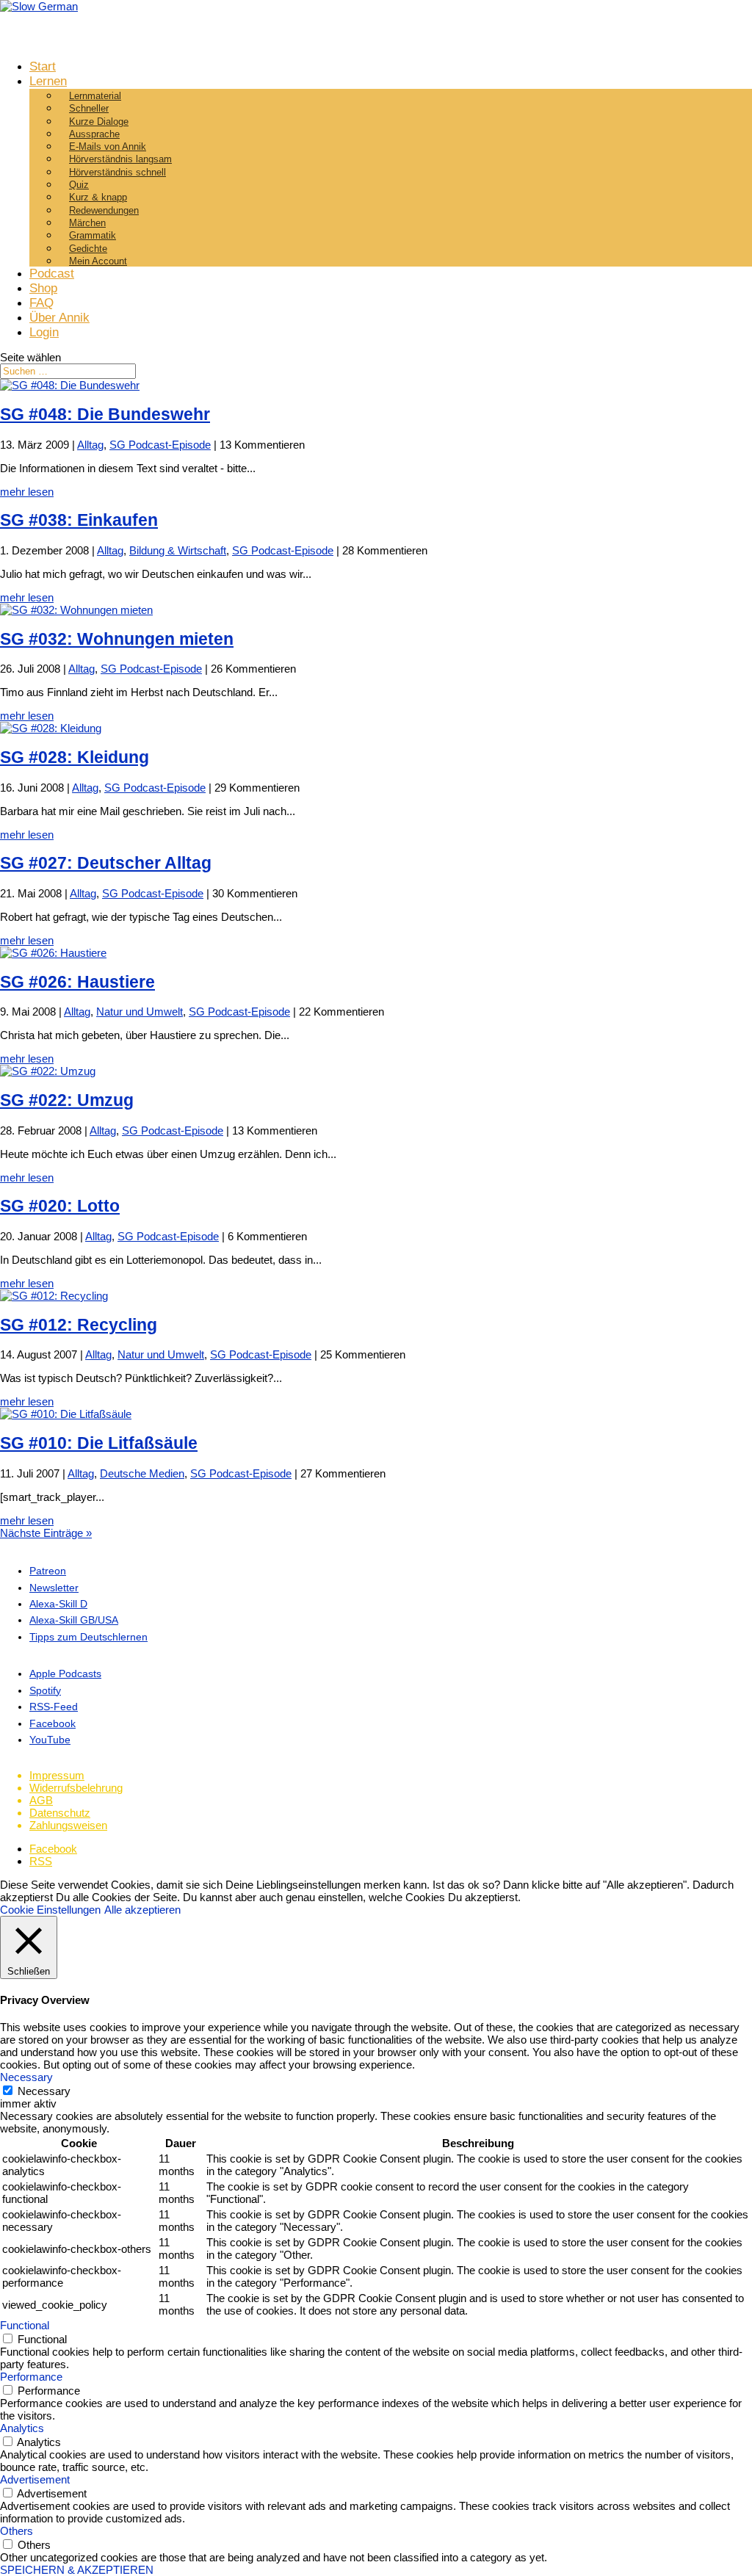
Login (44, 332)
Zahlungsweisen (68, 1825)
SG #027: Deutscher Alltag (106, 863)
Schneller (89, 108)
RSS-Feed (54, 1707)
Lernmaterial (95, 96)
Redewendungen (104, 210)
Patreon (48, 1571)
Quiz (79, 185)
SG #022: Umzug (67, 1100)
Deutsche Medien (142, 1473)
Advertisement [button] (35, 2479)
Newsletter (54, 1588)
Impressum (57, 1775)
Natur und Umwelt (140, 1012)
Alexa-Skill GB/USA (74, 1620)
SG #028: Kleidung (75, 757)
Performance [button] (31, 2377)
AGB (41, 1800)
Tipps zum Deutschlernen (88, 1637)
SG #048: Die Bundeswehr (105, 415)
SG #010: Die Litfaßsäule (99, 1443)
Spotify (45, 1690)
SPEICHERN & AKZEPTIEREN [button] (77, 2570)
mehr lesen (27, 492)
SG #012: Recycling (79, 1325)
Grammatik (93, 235)
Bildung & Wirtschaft (178, 550)
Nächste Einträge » (46, 1533)
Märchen (87, 223)
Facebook (53, 1723)
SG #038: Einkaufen (79, 520)
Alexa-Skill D (58, 1604)
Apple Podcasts (65, 1674)
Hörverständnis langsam (120, 159)
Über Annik (59, 318)
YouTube (50, 1740)
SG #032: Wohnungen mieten (117, 639)
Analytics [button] (22, 2428)
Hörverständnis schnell (117, 172)
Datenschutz (60, 1813)
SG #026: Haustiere (77, 982)
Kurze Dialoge (99, 122)
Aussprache (94, 134)
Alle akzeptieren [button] (142, 1910)
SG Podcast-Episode (160, 445)
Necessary (44, 2091)
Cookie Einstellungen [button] (50, 1910)
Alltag (90, 445)
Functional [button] (25, 2325)
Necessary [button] (26, 2077)
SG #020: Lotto (60, 1206)
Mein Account (98, 261)
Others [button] (17, 2531)
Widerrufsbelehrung (76, 1788)
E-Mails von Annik (108, 146)
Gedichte (88, 249)
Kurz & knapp (98, 197)
